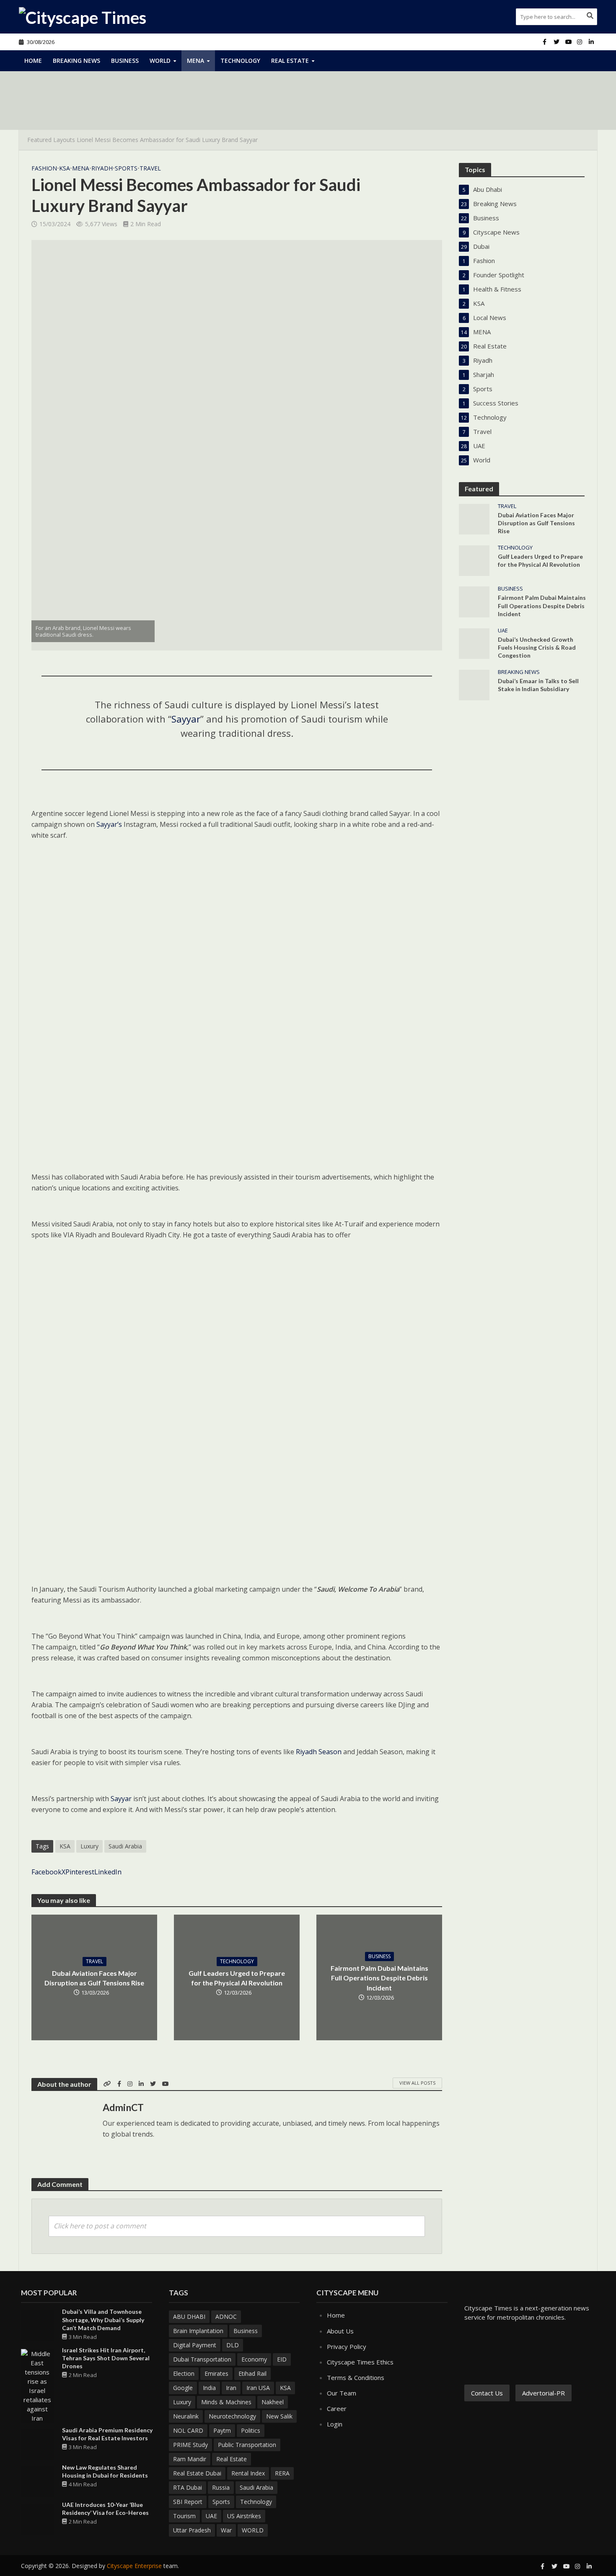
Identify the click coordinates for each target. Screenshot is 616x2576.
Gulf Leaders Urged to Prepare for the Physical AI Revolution (237, 1978)
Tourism (184, 2516)
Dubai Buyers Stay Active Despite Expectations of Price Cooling (183, 89)
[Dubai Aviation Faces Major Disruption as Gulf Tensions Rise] (474, 519)
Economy (254, 2359)
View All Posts (417, 2083)
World (160, 61)
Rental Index (248, 2473)
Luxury (89, 1846)
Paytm (222, 2430)
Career (337, 2408)
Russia (221, 2487)
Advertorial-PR (544, 2393)
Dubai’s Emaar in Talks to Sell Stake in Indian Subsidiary (538, 685)
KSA (65, 168)
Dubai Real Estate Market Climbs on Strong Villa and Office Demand (189, 108)
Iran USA (258, 2388)
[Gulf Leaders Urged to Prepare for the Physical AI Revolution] (474, 560)
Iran (231, 2388)
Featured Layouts (51, 140)
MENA (195, 61)
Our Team (342, 2393)
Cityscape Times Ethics (360, 2362)
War (226, 2530)
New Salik (279, 2416)
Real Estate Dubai (197, 2473)
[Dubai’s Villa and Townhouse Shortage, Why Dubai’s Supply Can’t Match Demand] (37, 2325)
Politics (251, 2430)
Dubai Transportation (202, 2359)
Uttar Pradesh (192, 2530)
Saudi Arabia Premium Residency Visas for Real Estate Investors (107, 2434)
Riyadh (102, 168)
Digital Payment (195, 2345)
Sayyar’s (109, 824)
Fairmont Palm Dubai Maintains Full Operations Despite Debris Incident (379, 1978)
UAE (503, 631)
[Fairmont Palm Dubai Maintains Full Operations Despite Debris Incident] (474, 601)
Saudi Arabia (125, 1846)
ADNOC (226, 2317)
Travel (150, 168)
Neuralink (186, 2416)
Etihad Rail (252, 2373)
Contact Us (487, 2393)
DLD (233, 2345)
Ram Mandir (190, 2459)
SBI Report (188, 2502)
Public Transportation (247, 2445)
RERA (282, 2473)
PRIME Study (190, 2445)
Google (183, 2388)
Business (125, 61)
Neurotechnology (232, 2416)
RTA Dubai (188, 2487)
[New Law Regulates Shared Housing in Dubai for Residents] (37, 2481)
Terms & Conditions (356, 2377)
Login (335, 2424)
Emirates (216, 2373)
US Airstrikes (244, 2516)
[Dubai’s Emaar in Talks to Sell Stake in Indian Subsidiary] (474, 684)
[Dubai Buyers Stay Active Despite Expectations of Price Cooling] (61, 89)
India (209, 2388)
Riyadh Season (319, 1752)
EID (282, 2359)
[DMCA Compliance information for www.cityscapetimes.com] (490, 2352)
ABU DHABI (189, 2317)
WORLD (253, 2530)
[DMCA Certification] (537, 2352)
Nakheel (273, 2402)
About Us (340, 2331)
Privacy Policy (347, 2346)
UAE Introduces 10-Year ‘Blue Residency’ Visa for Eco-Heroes (105, 2509)
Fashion (44, 168)
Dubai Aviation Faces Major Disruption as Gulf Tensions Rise (94, 1978)
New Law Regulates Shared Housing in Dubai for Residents (105, 2471)
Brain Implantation (198, 2331)
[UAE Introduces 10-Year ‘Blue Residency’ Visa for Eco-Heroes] (37, 2518)
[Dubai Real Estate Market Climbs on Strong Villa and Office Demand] (61, 108)
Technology (240, 61)
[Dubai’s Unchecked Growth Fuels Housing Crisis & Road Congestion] (474, 643)
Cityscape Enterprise (134, 2566)
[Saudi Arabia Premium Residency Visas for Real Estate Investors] (37, 2444)
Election (184, 2373)
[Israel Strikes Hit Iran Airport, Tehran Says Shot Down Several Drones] (37, 2385)
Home (33, 61)
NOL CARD (188, 2430)
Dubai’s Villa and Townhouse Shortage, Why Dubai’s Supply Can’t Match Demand (103, 2319)
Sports (126, 168)
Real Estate (290, 61)
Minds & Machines (226, 2402)
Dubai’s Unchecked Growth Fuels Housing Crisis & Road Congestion (537, 647)
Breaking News (76, 61)
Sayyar (186, 719)
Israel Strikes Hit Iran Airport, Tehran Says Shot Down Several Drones (106, 2358)
